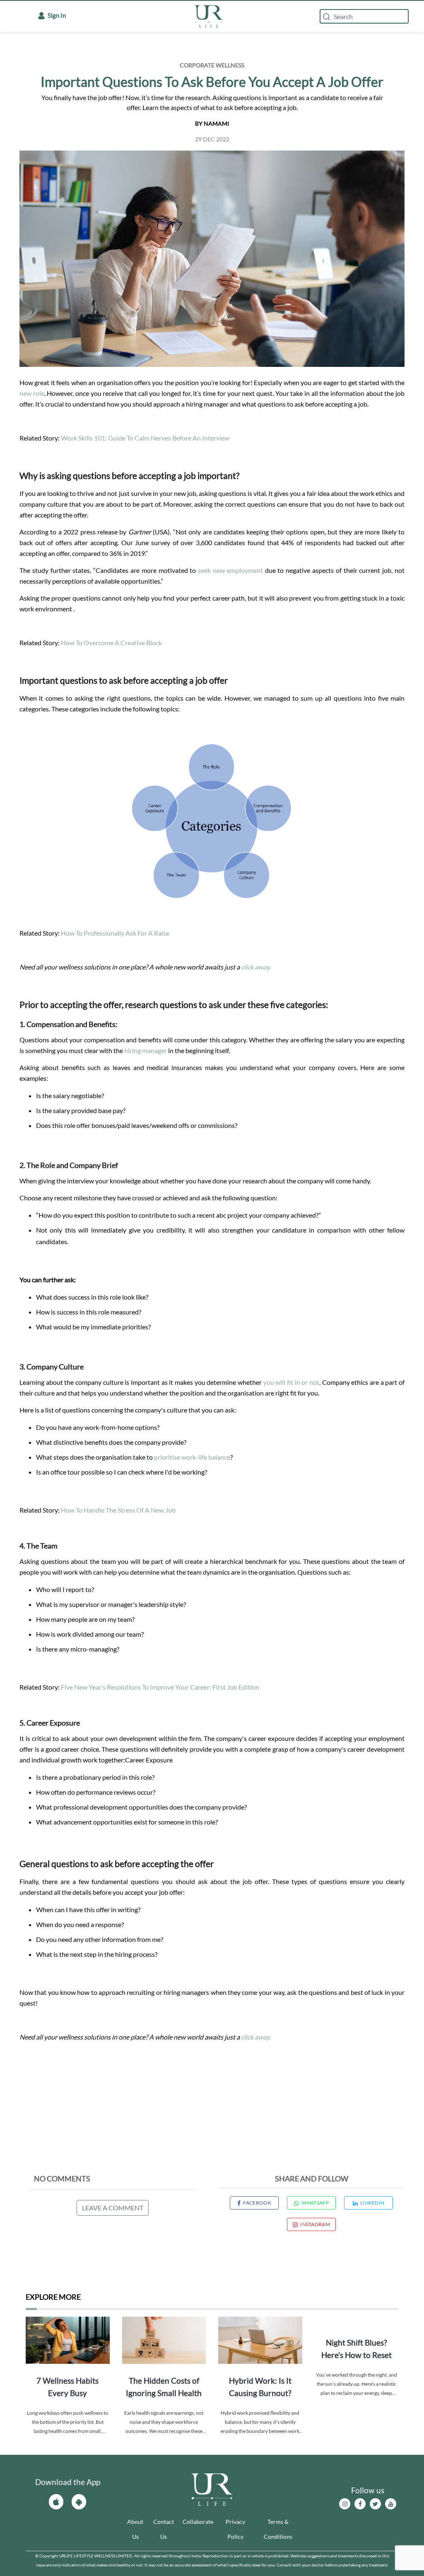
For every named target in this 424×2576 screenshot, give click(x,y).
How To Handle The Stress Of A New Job (118, 1510)
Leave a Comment (113, 2208)
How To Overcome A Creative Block (111, 643)
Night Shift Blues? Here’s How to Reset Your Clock (357, 2350)
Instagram (315, 2224)
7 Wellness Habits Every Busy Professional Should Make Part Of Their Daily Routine (67, 2388)
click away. (256, 967)
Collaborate (198, 2522)
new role (32, 393)
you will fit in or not (291, 1382)
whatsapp (315, 2203)
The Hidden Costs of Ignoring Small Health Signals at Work (164, 2388)
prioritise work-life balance (192, 1457)
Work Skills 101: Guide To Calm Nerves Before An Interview (145, 438)
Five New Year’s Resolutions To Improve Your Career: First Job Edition (160, 1687)
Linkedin (372, 2203)
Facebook (257, 2203)
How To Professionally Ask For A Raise (115, 933)
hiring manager (146, 1050)
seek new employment (230, 570)
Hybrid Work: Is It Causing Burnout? (260, 2387)
